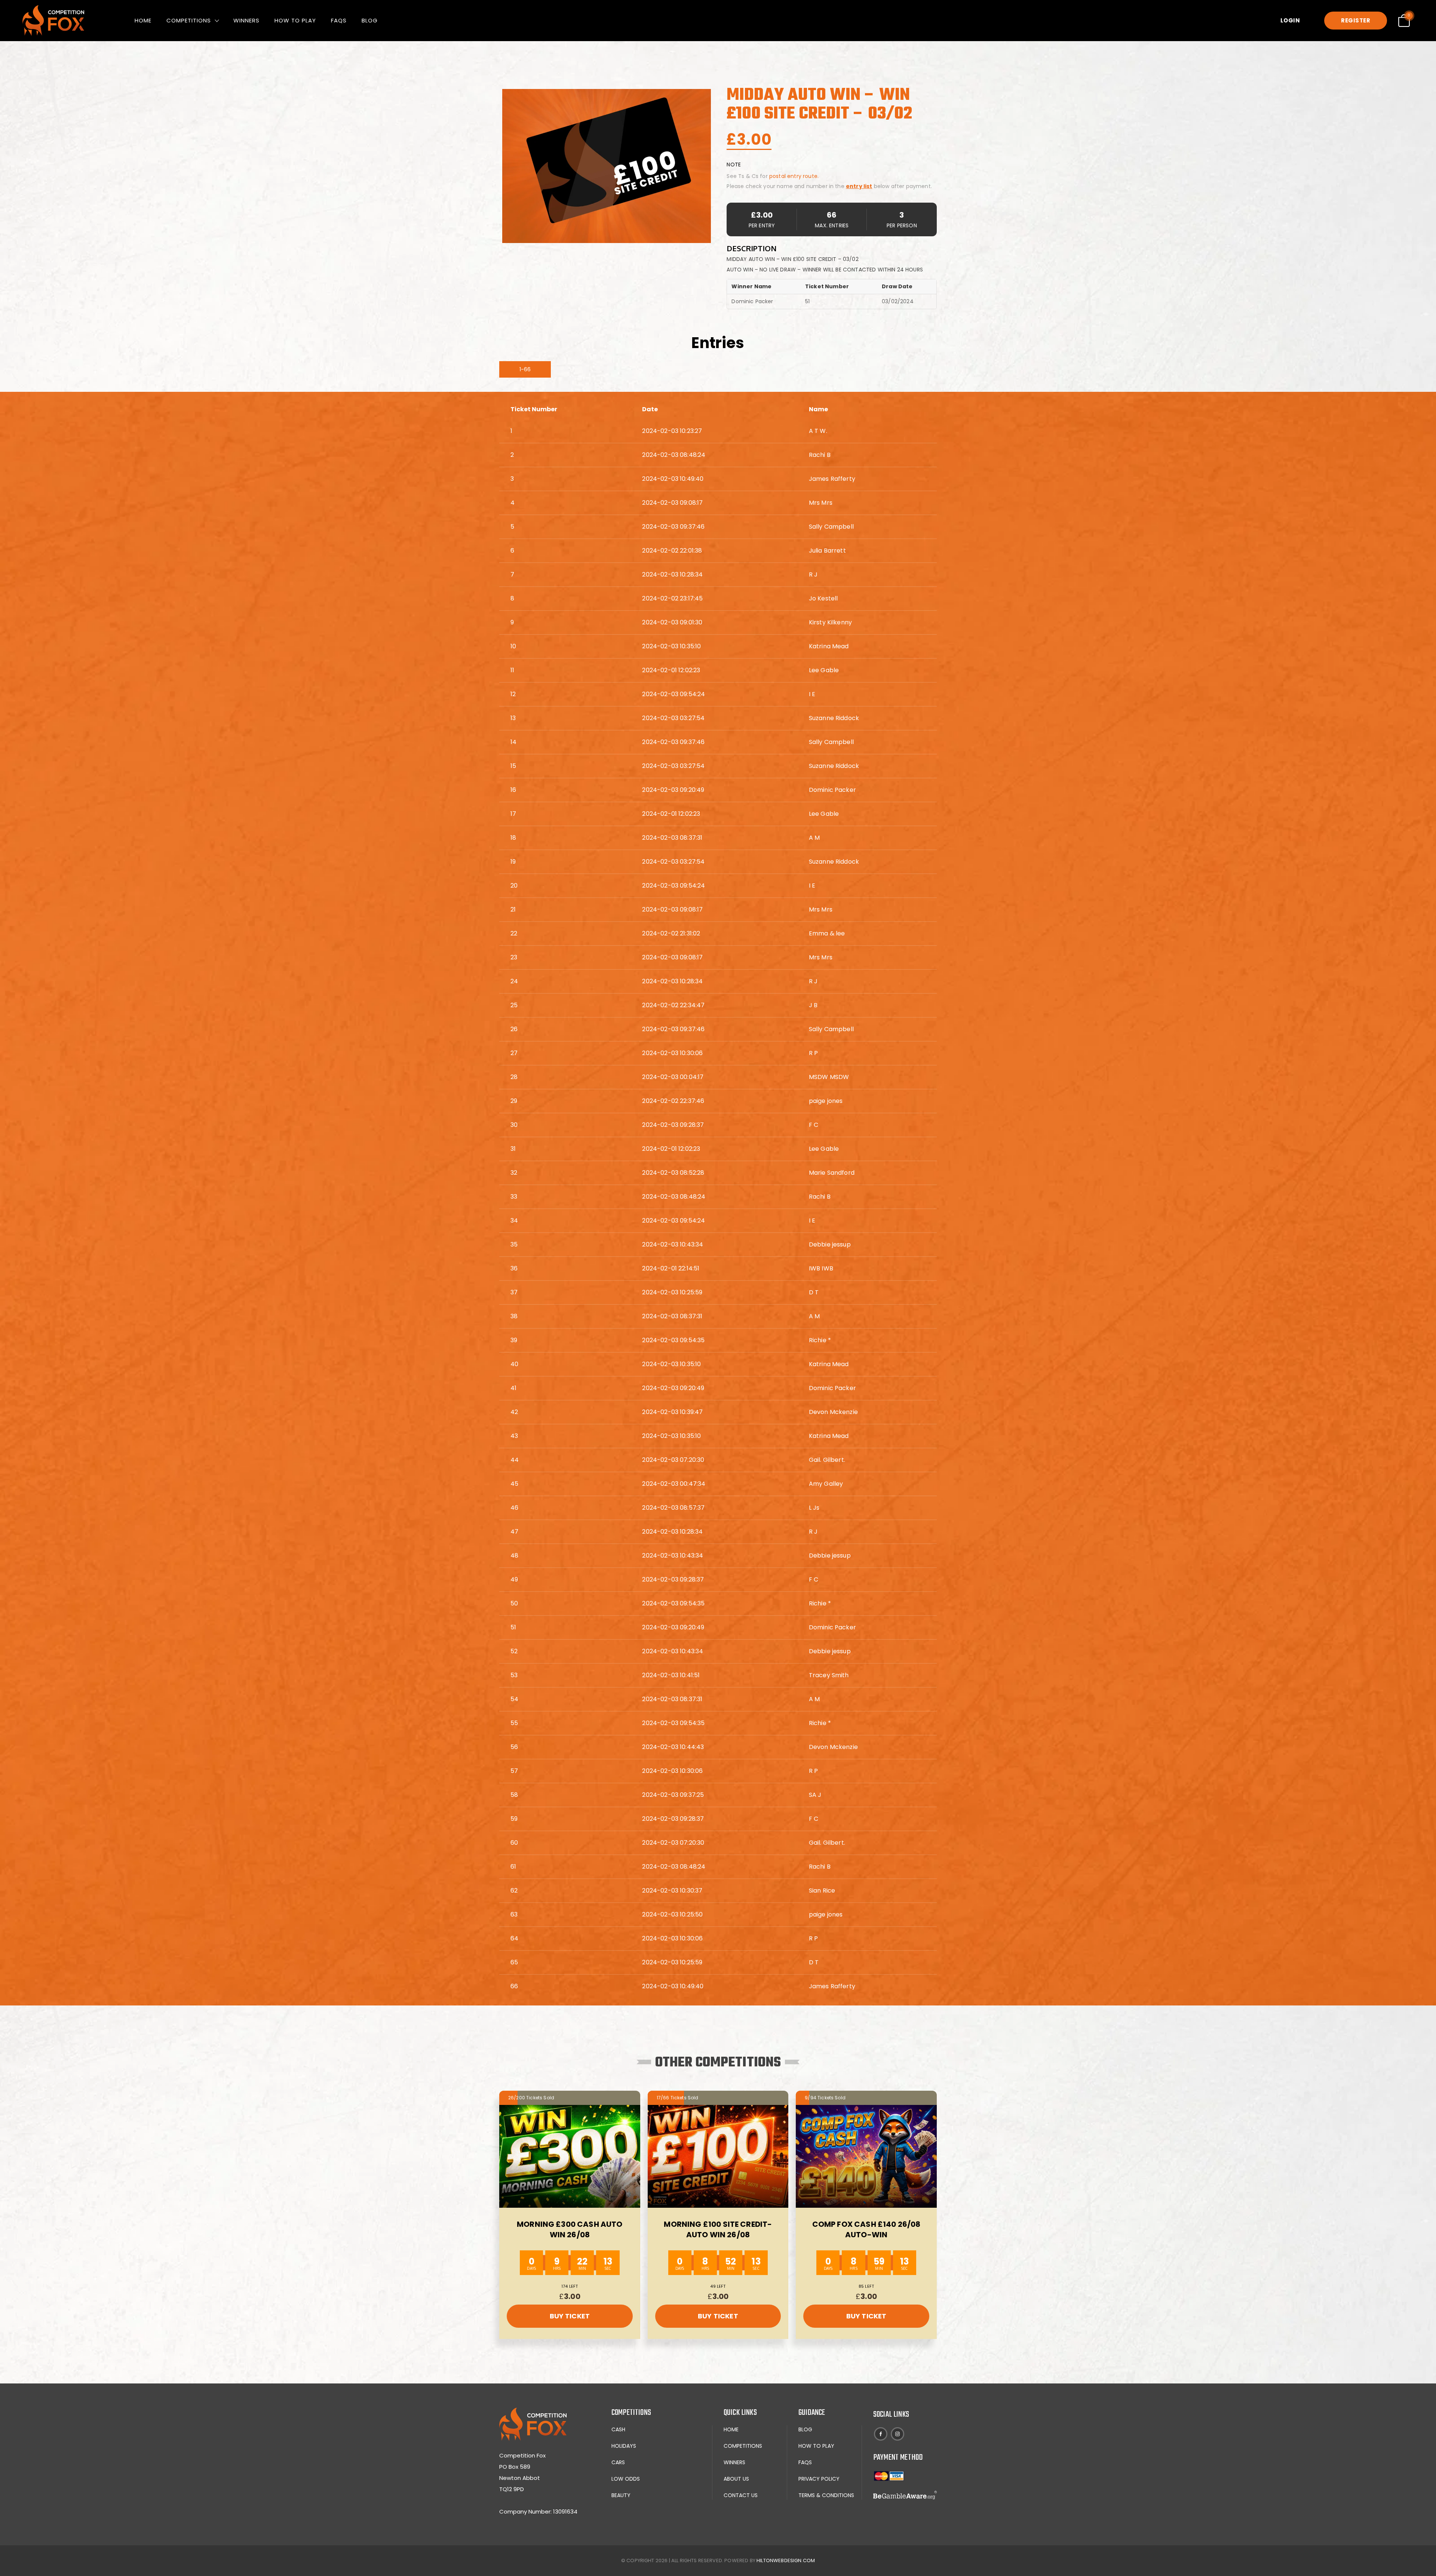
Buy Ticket (570, 2316)
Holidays (624, 2446)
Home (143, 20)
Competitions (189, 20)
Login (1290, 20)
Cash (618, 2429)
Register (1356, 20)
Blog (370, 20)
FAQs (339, 20)
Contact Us (741, 2495)
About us (736, 2479)
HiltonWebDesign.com (786, 2560)
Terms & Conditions (826, 2495)
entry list (859, 186)
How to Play (295, 20)
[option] (607, 166)
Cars (618, 2462)
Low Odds (626, 2479)
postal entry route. (794, 176)
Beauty (621, 2495)
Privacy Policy (819, 2479)
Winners (246, 20)
